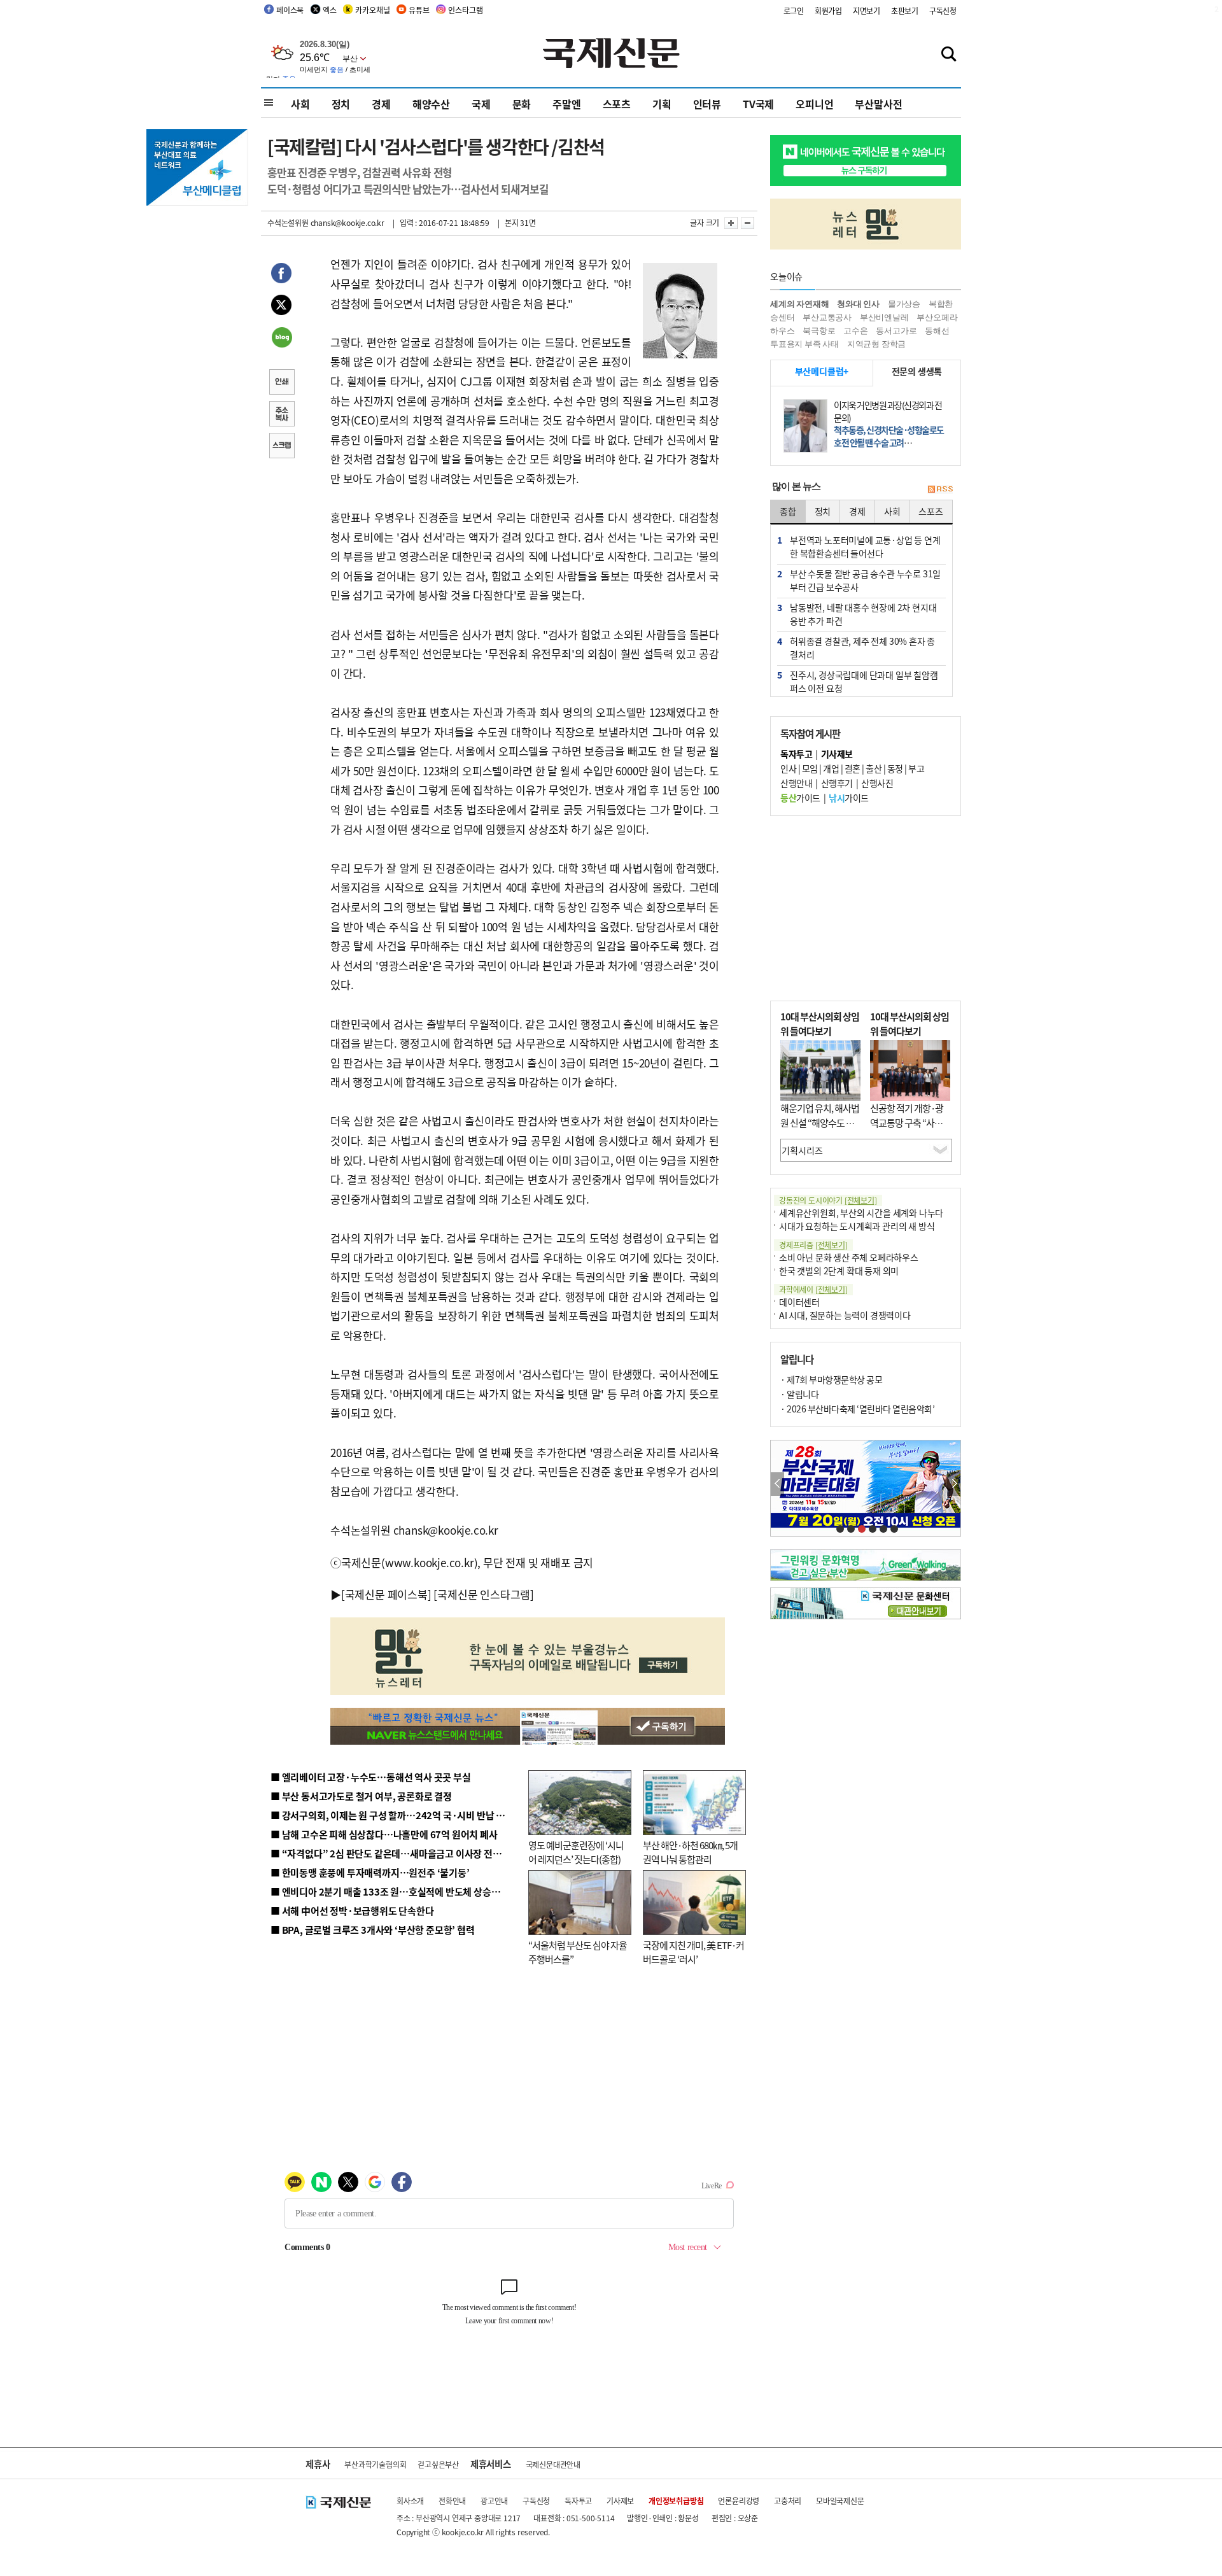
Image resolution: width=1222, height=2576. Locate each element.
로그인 (794, 11)
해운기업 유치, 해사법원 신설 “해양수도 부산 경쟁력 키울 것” (820, 1122)
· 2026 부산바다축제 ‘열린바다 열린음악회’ (857, 1409)
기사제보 (620, 2501)
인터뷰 (707, 104)
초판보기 (905, 11)
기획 (662, 104)
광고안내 (494, 2501)
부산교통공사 (827, 317)
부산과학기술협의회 (375, 2464)
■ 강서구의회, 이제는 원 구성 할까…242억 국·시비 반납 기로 (392, 1815)
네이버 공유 (281, 339)
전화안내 (452, 2501)
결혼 (853, 768)
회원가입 (828, 11)
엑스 (330, 10)
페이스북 (290, 10)
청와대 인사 (858, 304)
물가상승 (904, 304)
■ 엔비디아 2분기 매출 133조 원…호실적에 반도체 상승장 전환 (395, 1891)
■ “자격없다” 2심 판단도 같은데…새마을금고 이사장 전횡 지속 (396, 1853)
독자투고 (578, 2501)
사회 (300, 104)
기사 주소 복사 (281, 415)
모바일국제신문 (840, 2501)
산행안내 (796, 783)
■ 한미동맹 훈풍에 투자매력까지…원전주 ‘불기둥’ (370, 1872)
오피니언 (814, 104)
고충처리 (788, 2501)
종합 (788, 511)
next (954, 1484)
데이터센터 (799, 1302)
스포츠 (617, 104)
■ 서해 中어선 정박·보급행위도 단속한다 (352, 1911)
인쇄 (281, 383)
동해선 (937, 331)
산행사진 (877, 783)
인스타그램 (465, 10)
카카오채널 (372, 10)
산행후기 (837, 783)
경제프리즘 (813, 1245)
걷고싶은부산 (438, 2464)
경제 (381, 104)
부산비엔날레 (884, 317)
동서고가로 (896, 331)
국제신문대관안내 (553, 2464)
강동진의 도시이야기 (828, 1200)
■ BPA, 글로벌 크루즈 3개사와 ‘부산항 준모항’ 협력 (373, 1930)
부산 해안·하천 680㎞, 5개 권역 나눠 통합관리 (690, 1852)
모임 (810, 768)
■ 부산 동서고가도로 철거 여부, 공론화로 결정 (361, 1796)
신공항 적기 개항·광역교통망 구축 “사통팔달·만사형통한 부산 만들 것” (910, 1130)
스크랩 (281, 447)
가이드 (800, 798)
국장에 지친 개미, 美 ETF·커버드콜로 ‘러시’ (693, 1952)
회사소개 (410, 2501)
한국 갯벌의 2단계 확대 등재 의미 (839, 1270)
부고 (916, 768)
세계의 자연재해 (799, 304)
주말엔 (566, 104)
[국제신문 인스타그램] (484, 1594)
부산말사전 (878, 104)
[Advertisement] (866, 908)
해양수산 (431, 104)
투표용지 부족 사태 (804, 344)
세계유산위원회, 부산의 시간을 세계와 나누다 (861, 1213)
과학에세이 (813, 1289)
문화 (522, 104)
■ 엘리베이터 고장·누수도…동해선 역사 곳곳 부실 (371, 1777)
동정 (895, 768)
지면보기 (867, 11)
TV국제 (758, 104)
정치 (341, 104)
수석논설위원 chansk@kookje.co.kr (326, 222)
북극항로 (819, 331)
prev (777, 1484)
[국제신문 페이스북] (386, 1594)
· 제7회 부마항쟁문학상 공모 (831, 1379)
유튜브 (419, 10)
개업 (831, 768)
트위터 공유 (281, 307)
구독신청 (943, 11)
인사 (788, 768)
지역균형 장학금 (876, 344)
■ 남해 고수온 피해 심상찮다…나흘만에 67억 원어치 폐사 (384, 1834)
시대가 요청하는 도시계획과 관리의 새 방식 (857, 1226)
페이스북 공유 (281, 275)
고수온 (855, 331)
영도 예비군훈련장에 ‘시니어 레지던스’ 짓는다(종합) (576, 1852)
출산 (874, 768)
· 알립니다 (799, 1394)
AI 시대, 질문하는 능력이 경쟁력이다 (845, 1315)
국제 (481, 104)
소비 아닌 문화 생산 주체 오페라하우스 (849, 1257)
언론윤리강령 (739, 2501)
